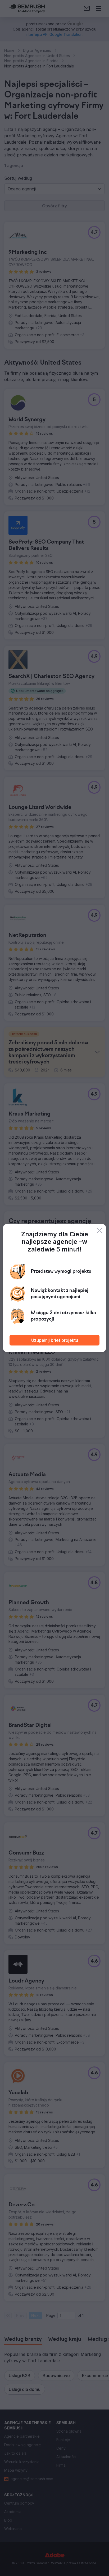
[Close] (99, 1231)
